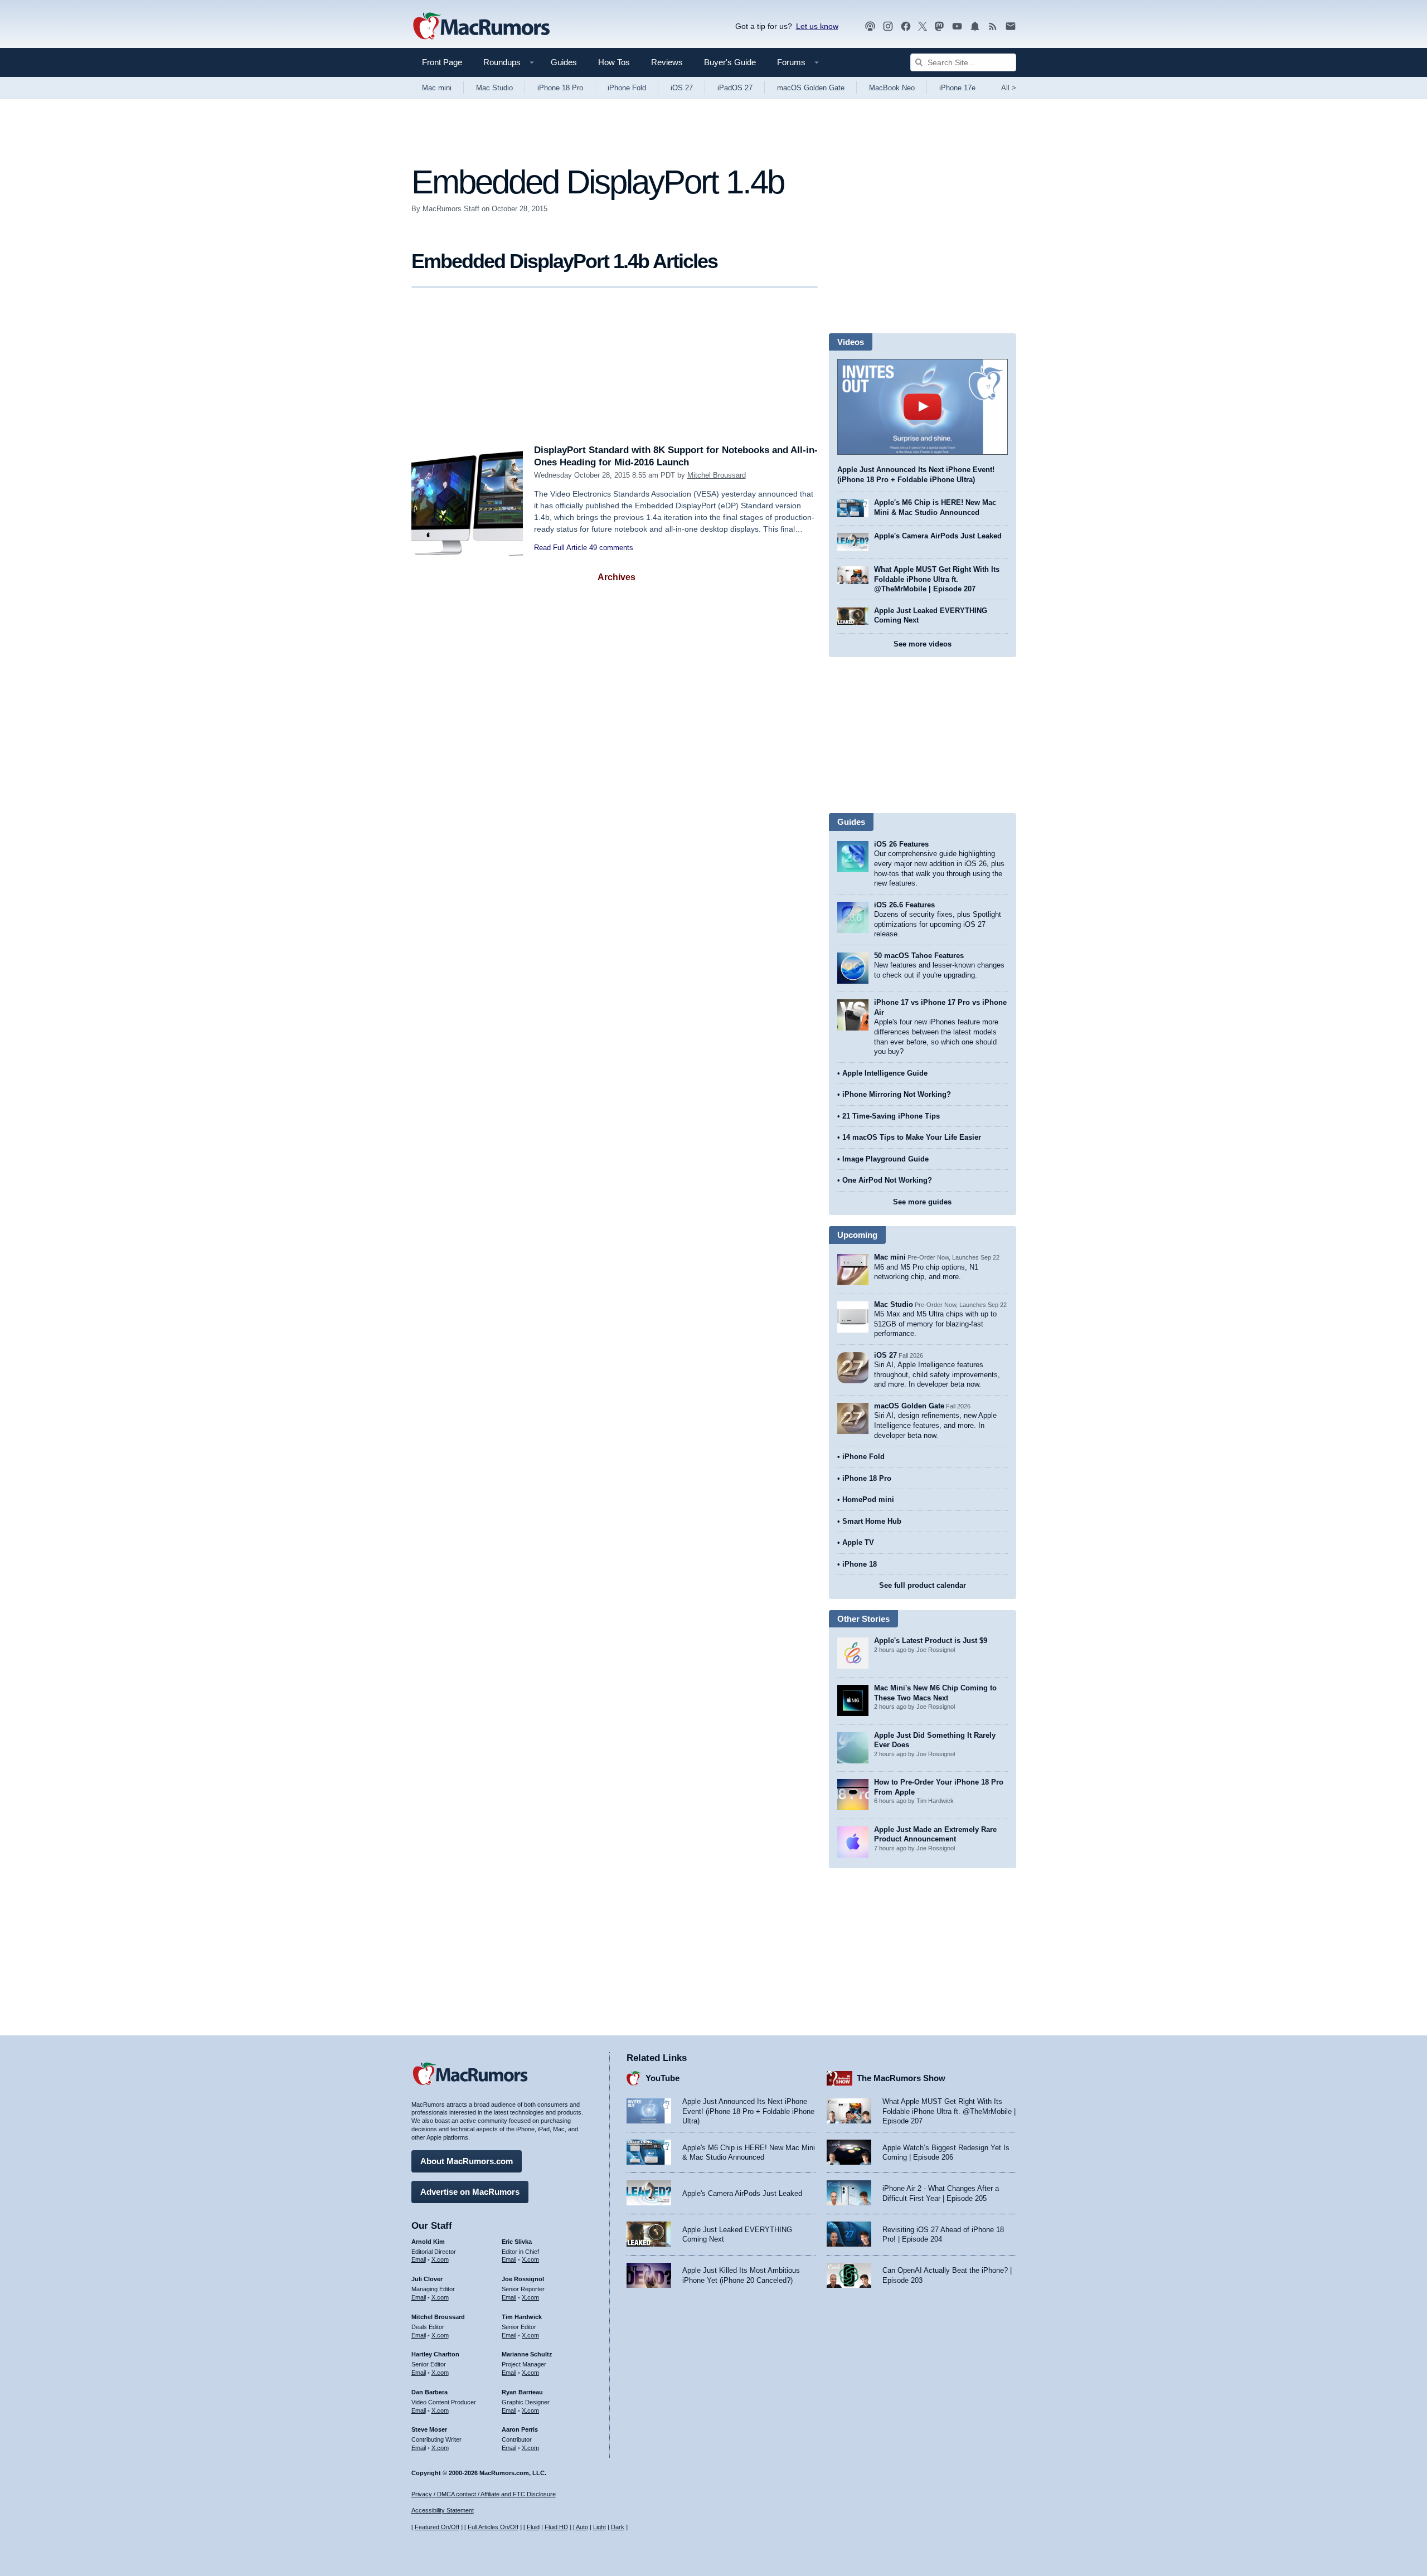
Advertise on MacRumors (470, 2192)
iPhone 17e (957, 88)
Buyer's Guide (730, 62)
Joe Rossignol (523, 2279)
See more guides (922, 1202)
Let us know (817, 26)
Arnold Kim (428, 2242)
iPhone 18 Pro (560, 88)
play (923, 407)
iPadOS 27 (735, 88)
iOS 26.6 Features (904, 905)
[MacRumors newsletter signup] (1011, 26)
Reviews (667, 62)
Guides (564, 62)
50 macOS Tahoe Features (919, 956)
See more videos (923, 644)
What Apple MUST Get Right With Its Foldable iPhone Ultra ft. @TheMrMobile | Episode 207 (937, 579)
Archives (617, 577)
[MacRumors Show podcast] (870, 26)
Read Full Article (560, 548)
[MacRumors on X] (923, 26)
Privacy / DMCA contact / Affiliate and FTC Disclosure (484, 2494)
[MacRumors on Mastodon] (939, 26)
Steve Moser (429, 2429)
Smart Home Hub (872, 1521)
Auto (582, 2527)
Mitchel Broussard (717, 475)
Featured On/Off (437, 2527)
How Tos (614, 62)
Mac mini (437, 88)
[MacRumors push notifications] (975, 26)
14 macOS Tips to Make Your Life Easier (912, 1137)
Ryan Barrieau (522, 2392)
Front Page (442, 62)
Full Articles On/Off (493, 2527)
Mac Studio (494, 88)
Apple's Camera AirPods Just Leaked (938, 536)
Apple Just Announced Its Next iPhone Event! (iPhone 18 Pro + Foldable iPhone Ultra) (748, 2111)
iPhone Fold (627, 88)
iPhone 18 (860, 1564)
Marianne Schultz (527, 2354)
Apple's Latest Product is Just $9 (931, 1641)
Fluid (533, 2527)
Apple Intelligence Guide (885, 1073)
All (1009, 88)
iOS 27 (682, 88)
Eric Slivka (517, 2242)
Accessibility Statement (443, 2510)
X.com (440, 2259)
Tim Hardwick (522, 2317)
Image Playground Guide (885, 1159)
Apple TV (858, 1542)
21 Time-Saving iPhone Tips (891, 1116)
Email (419, 2259)
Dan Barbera (429, 2392)
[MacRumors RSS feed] (993, 26)
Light (600, 2527)
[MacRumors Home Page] (481, 27)
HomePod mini (868, 1500)
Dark (618, 2527)
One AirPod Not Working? (887, 1180)
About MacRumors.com (467, 2161)
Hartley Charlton (435, 2354)
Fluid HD (556, 2527)
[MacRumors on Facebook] (906, 26)
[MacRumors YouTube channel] (957, 26)
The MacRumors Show (901, 2078)
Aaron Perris (520, 2429)
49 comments (611, 548)
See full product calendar (923, 1585)
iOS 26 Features (901, 844)
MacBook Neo (892, 88)
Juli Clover (427, 2279)
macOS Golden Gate (811, 88)
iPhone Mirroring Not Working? (897, 1094)
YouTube (662, 2078)
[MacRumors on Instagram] (888, 26)
